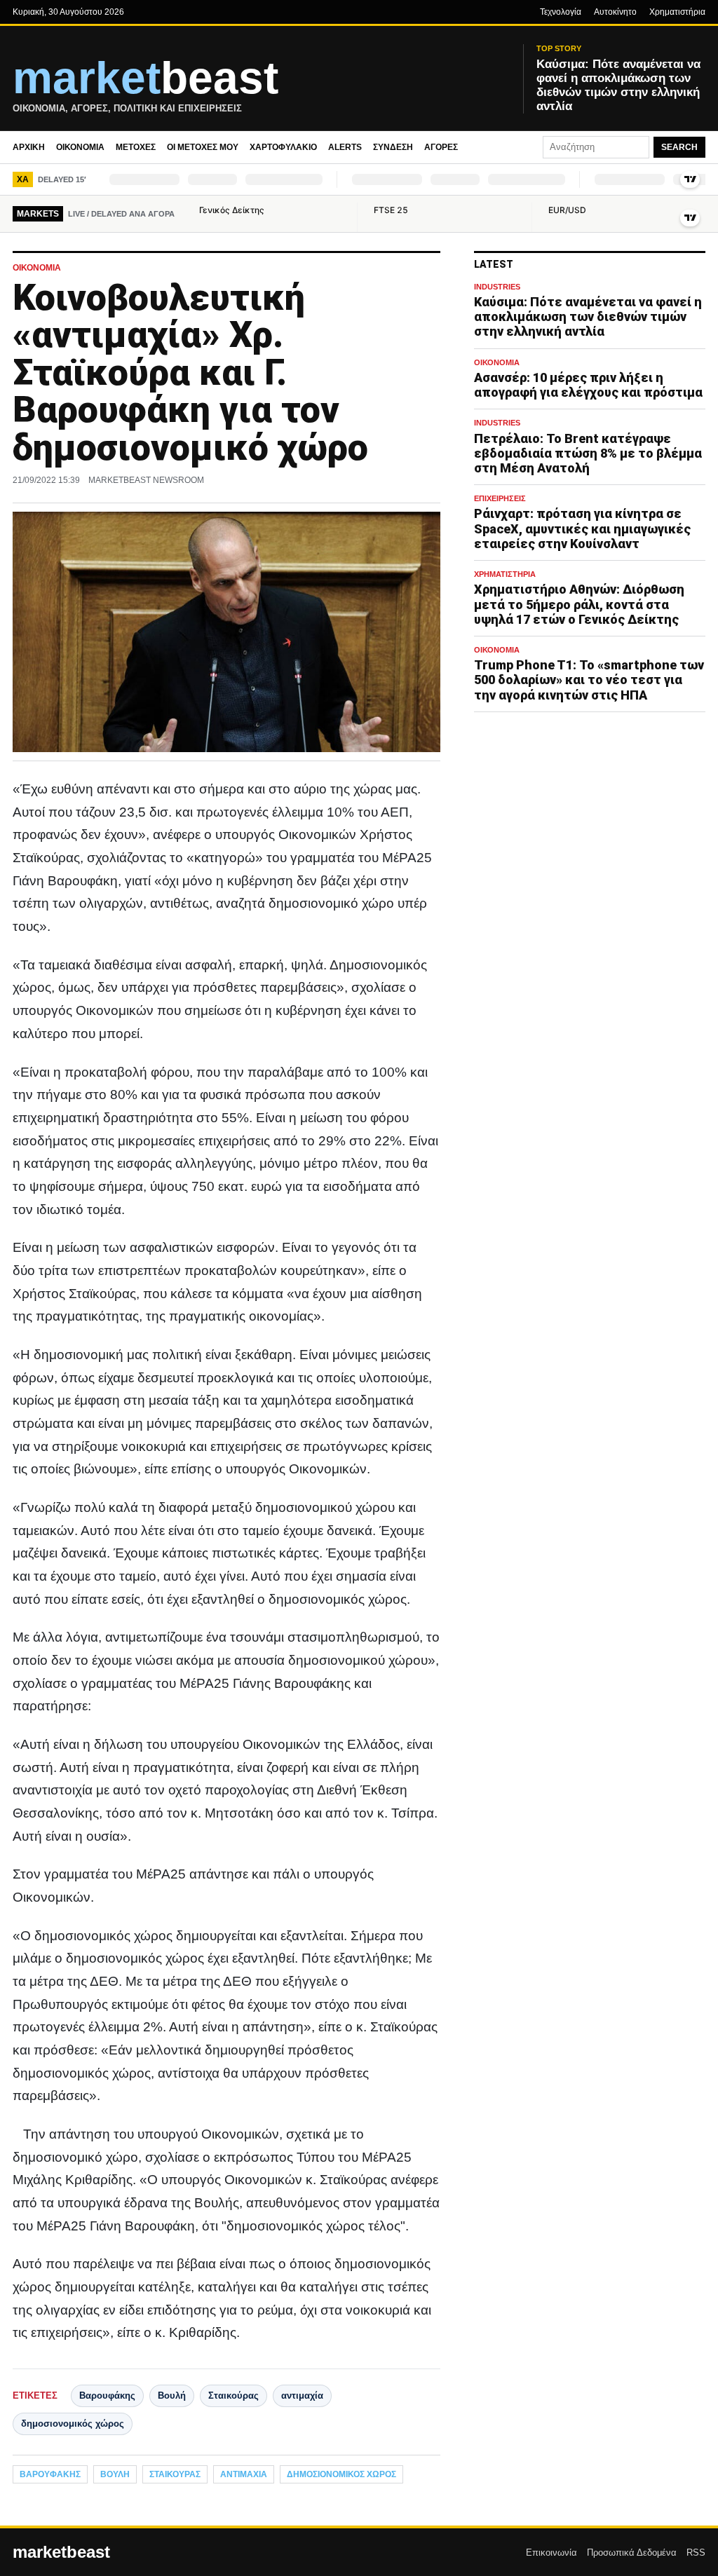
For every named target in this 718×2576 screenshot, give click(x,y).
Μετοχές (136, 147)
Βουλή (172, 2396)
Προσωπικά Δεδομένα (632, 2553)
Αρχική (29, 147)
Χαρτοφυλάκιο (283, 147)
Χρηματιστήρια (677, 12)
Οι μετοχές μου (203, 147)
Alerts (345, 147)
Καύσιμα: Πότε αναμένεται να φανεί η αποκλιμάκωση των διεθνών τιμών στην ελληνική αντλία (588, 316)
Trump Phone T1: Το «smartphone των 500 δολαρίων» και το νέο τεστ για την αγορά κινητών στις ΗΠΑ (589, 680)
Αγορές (441, 147)
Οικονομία (80, 147)
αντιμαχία (302, 2396)
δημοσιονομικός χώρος (73, 2424)
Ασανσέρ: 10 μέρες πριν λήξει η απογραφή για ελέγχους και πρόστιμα (588, 385)
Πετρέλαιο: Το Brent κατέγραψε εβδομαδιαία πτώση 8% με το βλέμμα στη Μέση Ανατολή (588, 453)
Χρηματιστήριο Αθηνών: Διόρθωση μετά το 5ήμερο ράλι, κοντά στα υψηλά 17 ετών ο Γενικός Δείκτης (579, 604)
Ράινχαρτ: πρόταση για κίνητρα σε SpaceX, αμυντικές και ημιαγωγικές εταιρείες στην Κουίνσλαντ (582, 528)
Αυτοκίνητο (615, 12)
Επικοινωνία (551, 2553)
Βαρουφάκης (107, 2396)
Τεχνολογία (561, 12)
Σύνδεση (393, 147)
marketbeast (61, 2552)
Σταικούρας (233, 2396)
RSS (696, 2553)
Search (679, 147)
